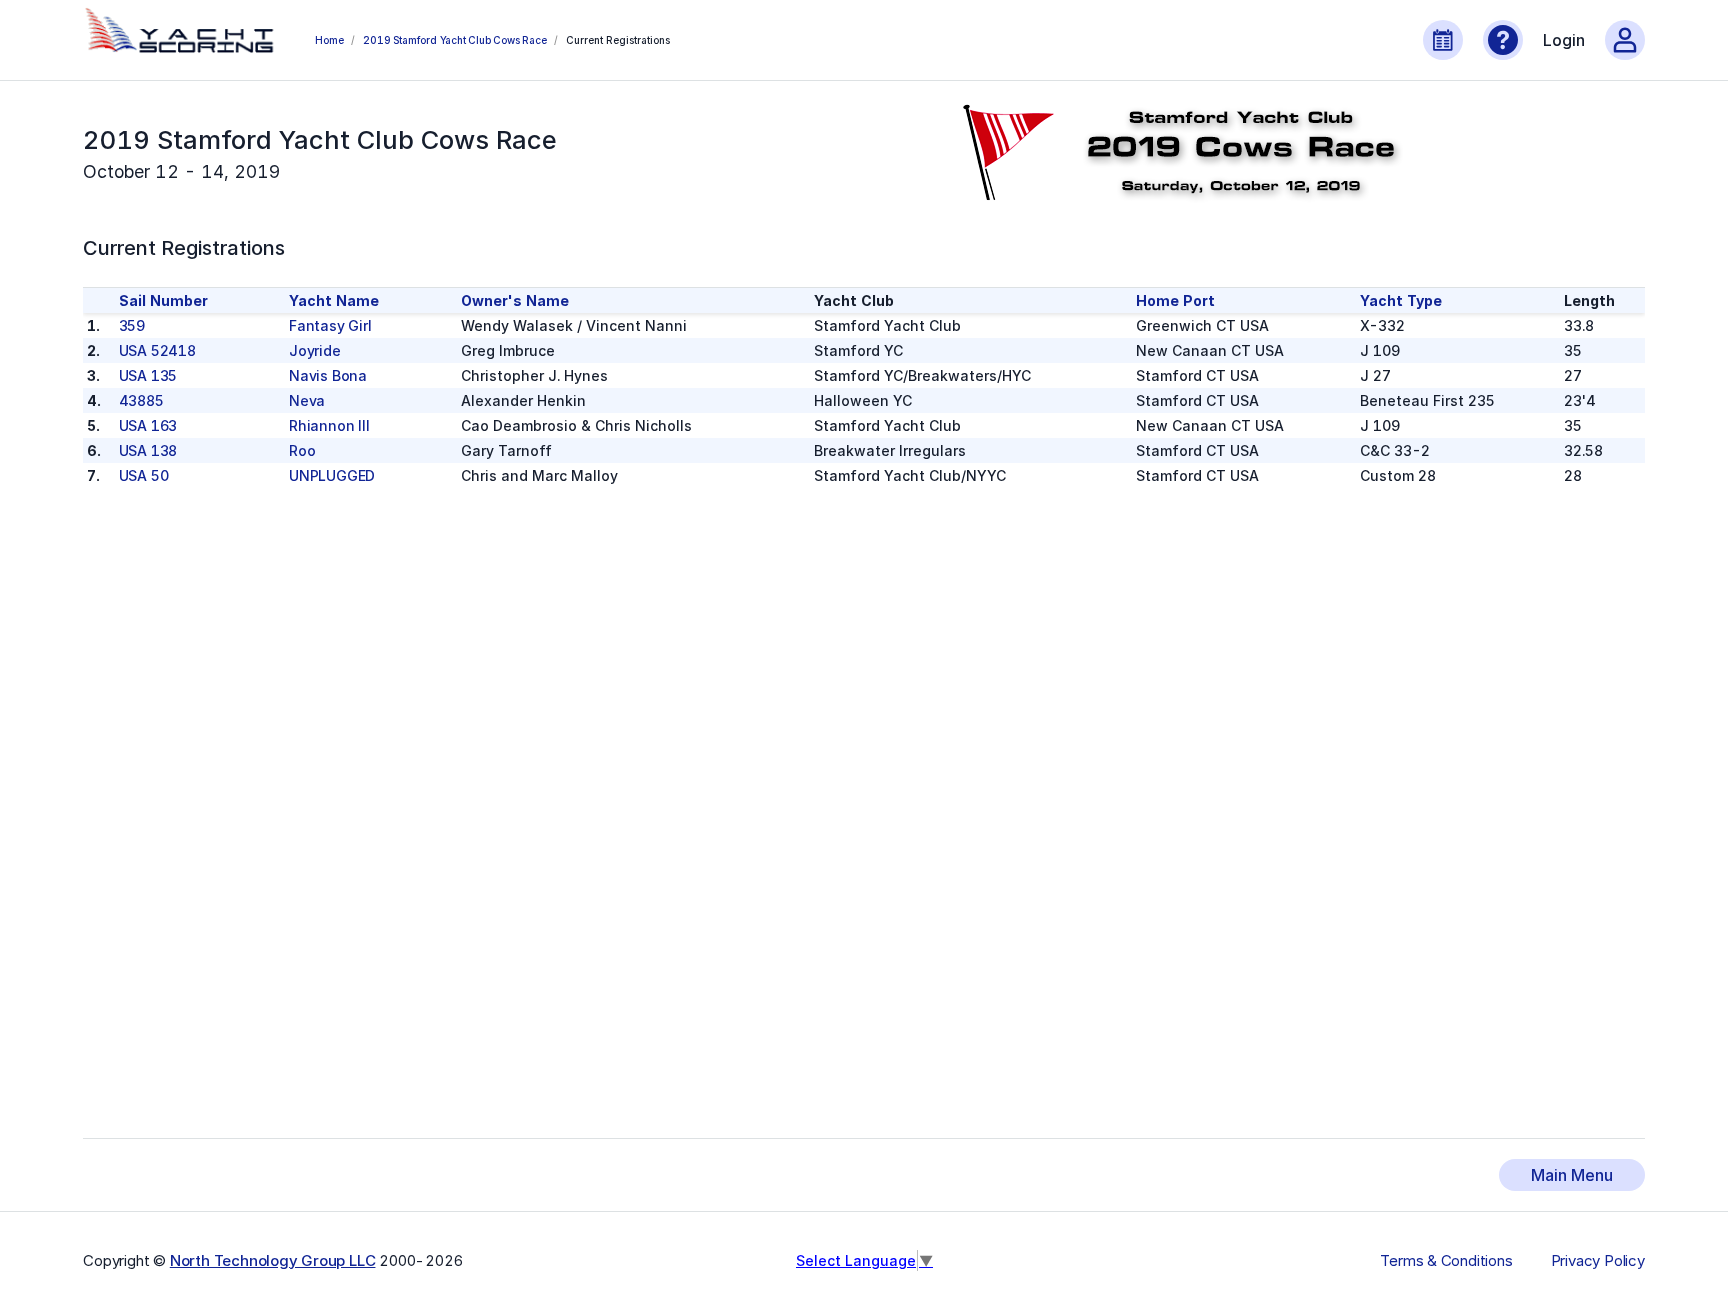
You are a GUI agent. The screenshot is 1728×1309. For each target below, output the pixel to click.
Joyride (315, 350)
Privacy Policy (1598, 1261)
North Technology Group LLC (273, 1260)
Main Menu (1572, 1175)
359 (132, 325)
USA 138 (148, 450)
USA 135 (148, 375)
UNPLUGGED (332, 475)
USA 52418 (157, 350)
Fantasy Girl (330, 325)
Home (329, 40)
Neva (307, 400)
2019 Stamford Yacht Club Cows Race (454, 40)
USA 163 (148, 425)
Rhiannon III (329, 425)
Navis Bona (328, 375)
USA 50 (144, 475)
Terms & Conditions (1446, 1261)
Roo (302, 450)
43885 (141, 400)
